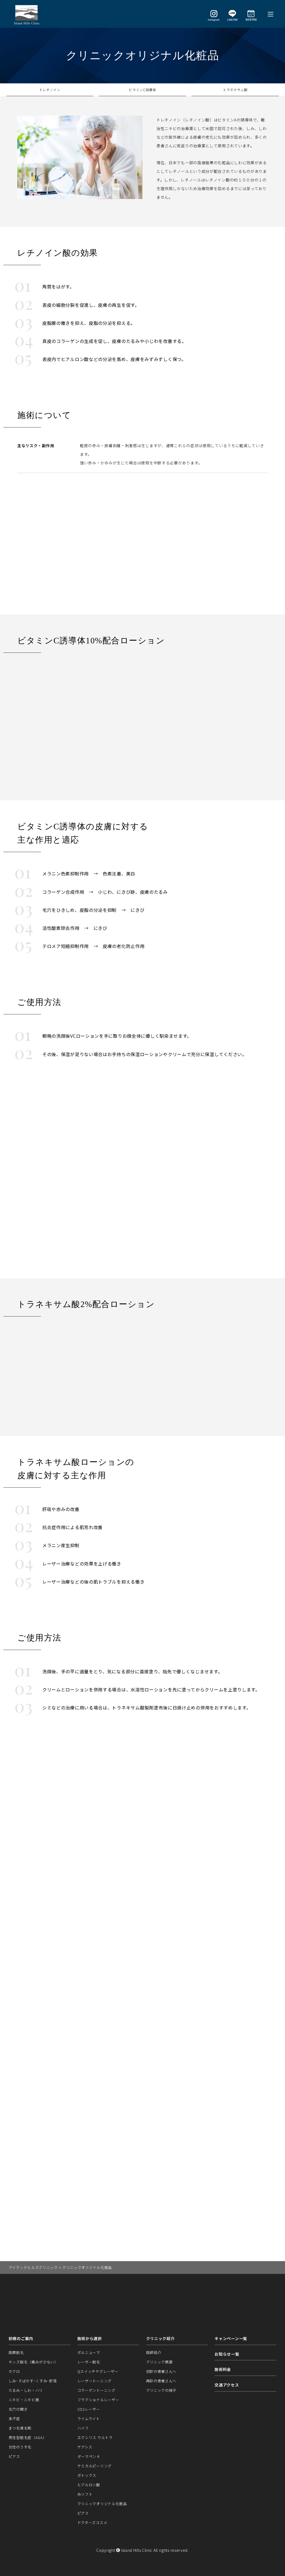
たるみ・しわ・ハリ (26, 2390)
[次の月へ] (268, 1914)
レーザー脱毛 (89, 2362)
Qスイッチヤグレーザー (98, 2371)
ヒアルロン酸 (89, 2485)
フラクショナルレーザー (98, 2400)
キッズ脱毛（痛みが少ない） (33, 2362)
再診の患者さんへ (161, 2381)
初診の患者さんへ (161, 2371)
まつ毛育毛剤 (20, 2428)
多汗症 (14, 2419)
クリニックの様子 (161, 2390)
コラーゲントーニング (96, 2390)
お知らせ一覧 (227, 2354)
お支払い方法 (139, 2073)
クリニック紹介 (160, 2338)
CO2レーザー (89, 2409)
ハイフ (83, 2428)
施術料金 (223, 2369)
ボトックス (87, 2475)
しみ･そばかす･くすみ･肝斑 (33, 2381)
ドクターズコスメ (92, 2523)
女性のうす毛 (20, 2447)
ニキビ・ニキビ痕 (24, 2400)
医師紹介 (154, 2352)
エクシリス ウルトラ (95, 2437)
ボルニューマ (89, 2352)
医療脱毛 (16, 2352)
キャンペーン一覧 (231, 2338)
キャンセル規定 (139, 2048)
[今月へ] (256, 1914)
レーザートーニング (94, 2381)
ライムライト (89, 2419)
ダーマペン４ (89, 2456)
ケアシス (85, 2447)
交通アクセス (227, 2385)
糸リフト (85, 2494)
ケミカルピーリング (94, 2466)
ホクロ (14, 2371)
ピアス (14, 2456)
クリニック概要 (159, 2362)
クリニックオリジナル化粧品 (102, 2504)
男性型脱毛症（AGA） (28, 2437)
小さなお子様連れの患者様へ (139, 2061)
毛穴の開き (18, 2409)
